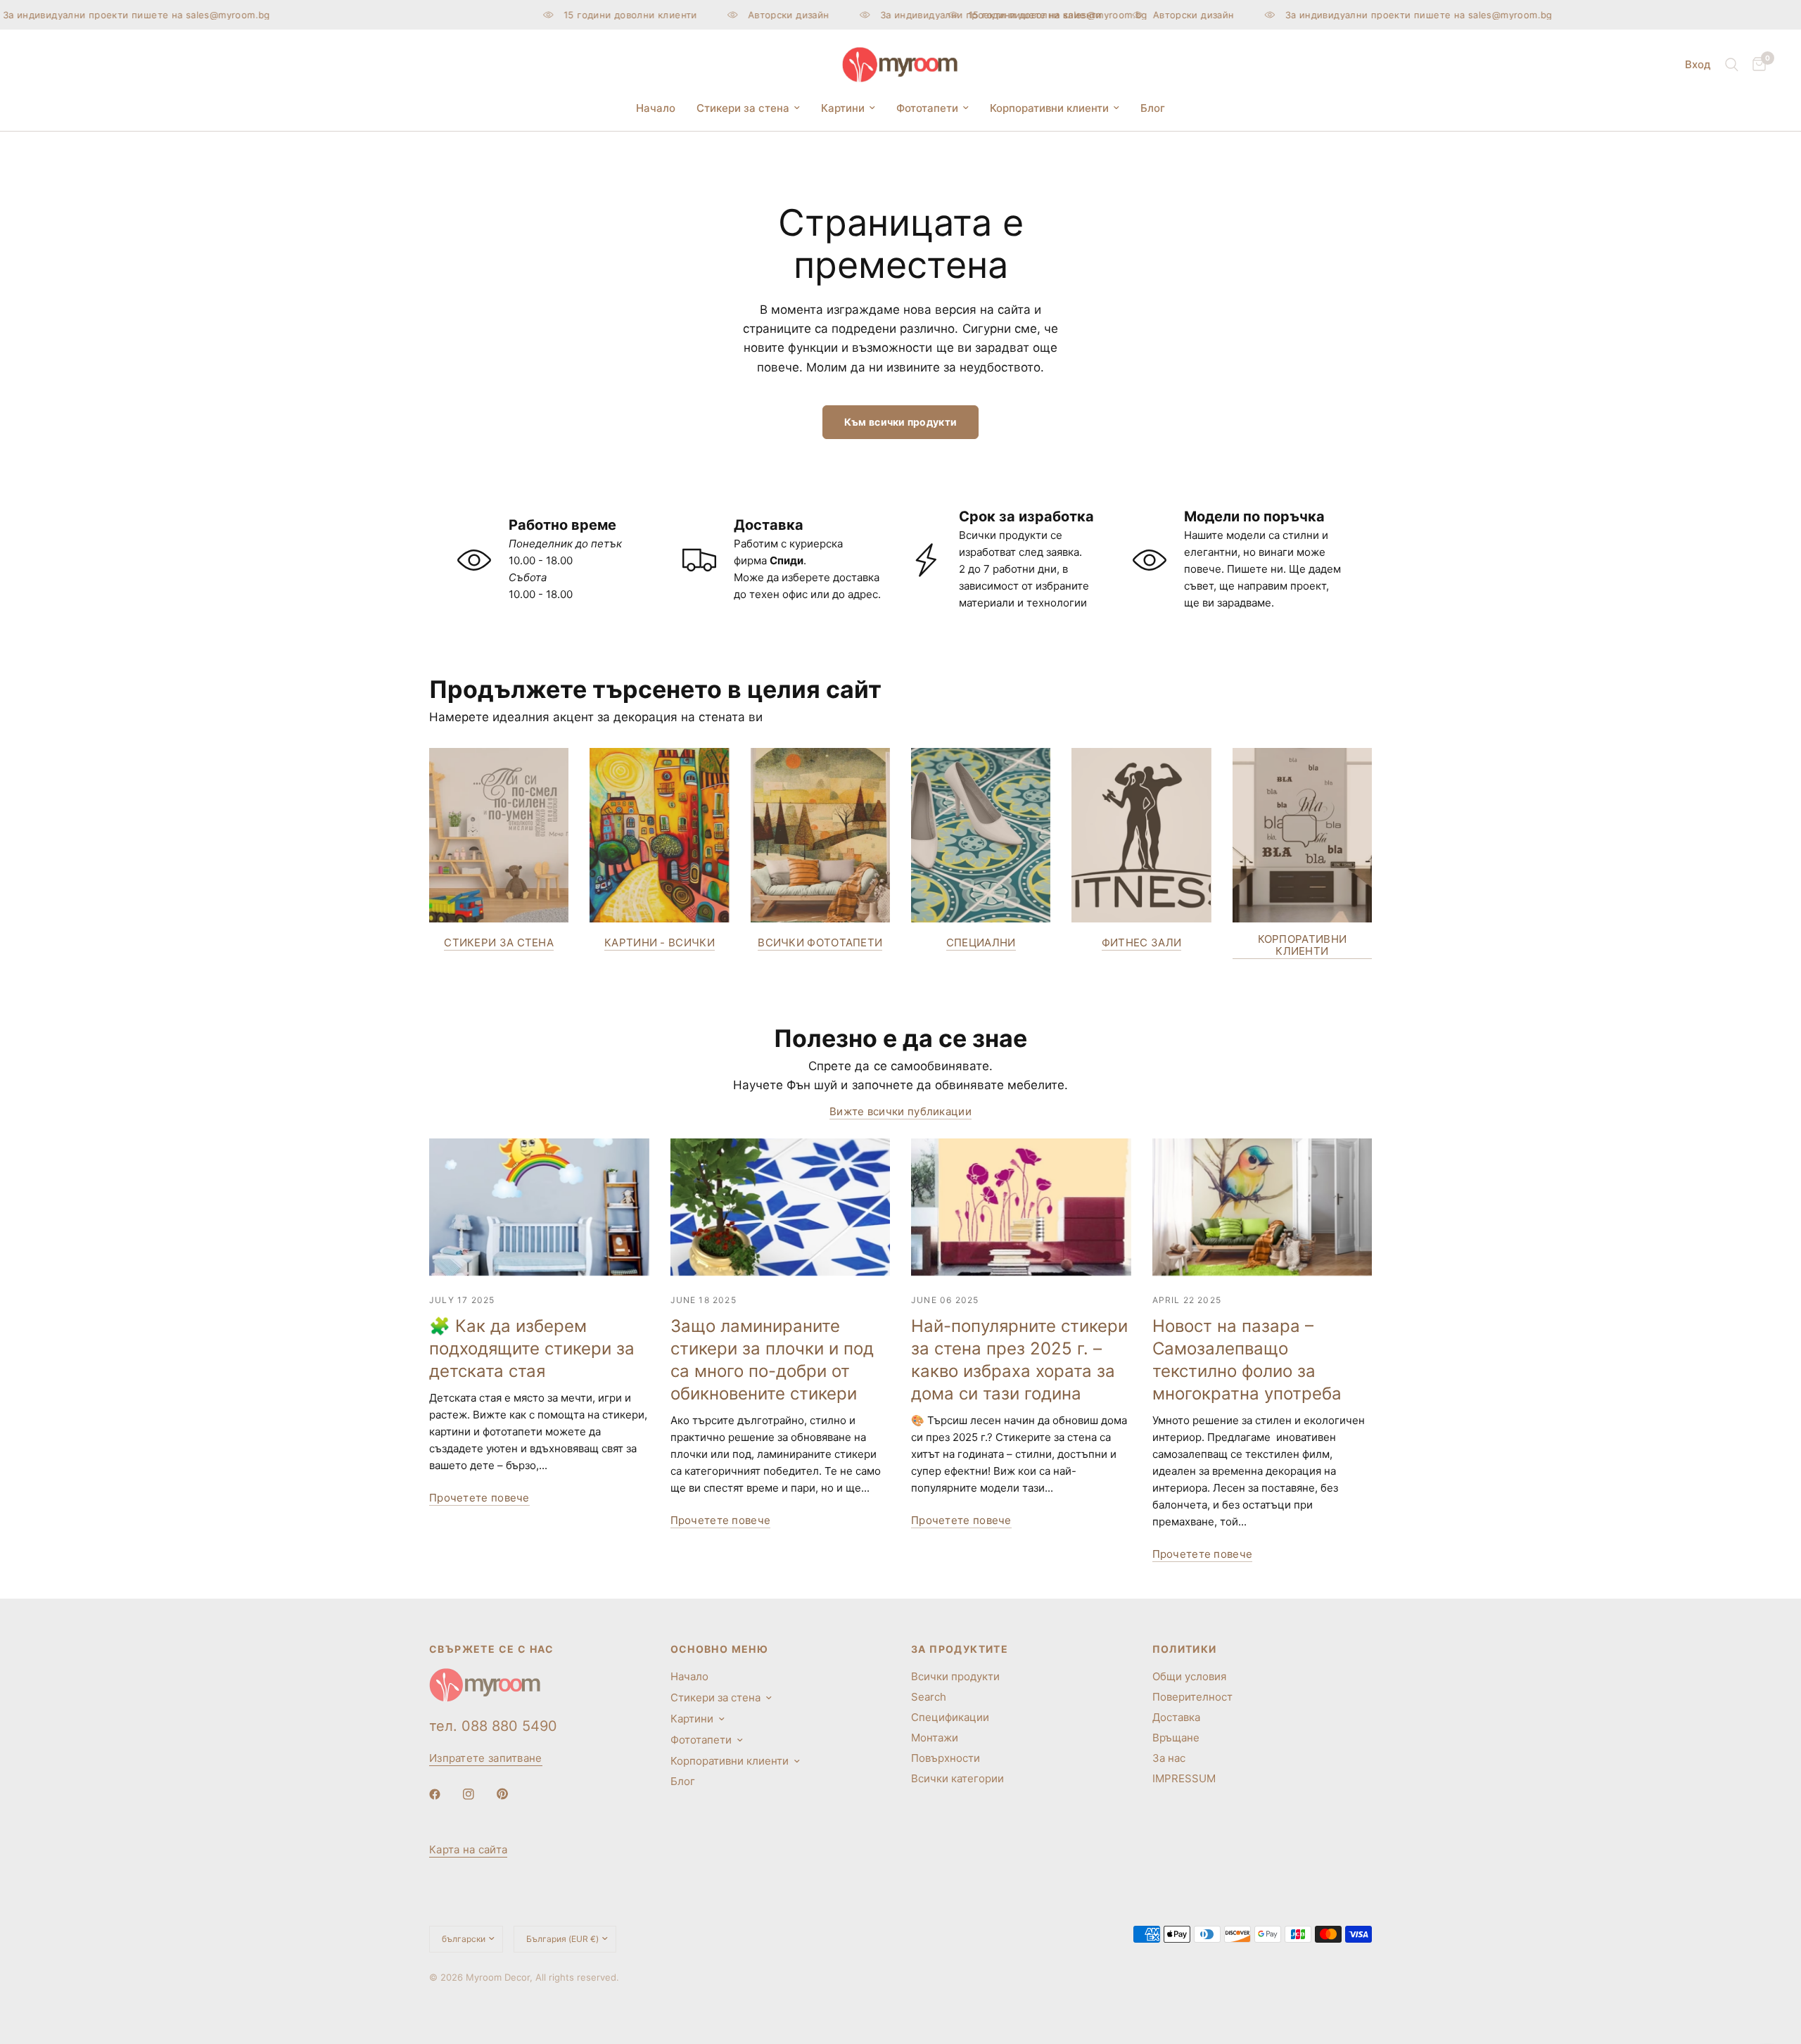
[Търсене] (1732, 65)
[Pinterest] (512, 1794)
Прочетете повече (479, 1498)
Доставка (1176, 1717)
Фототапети (927, 108)
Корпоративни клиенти (1049, 108)
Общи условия (1189, 1676)
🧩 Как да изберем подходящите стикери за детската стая (532, 1348)
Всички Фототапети (820, 942)
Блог (1153, 108)
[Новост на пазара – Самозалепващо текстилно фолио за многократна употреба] (1262, 1207)
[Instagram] (478, 1794)
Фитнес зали (1141, 942)
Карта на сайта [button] (468, 1849)
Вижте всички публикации (900, 1111)
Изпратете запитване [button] (486, 1758)
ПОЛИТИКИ (1185, 1649)
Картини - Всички (660, 942)
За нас (1169, 1758)
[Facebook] (445, 1794)
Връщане (1176, 1738)
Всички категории (957, 1778)
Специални (981, 942)
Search (929, 1697)
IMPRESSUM (1184, 1778)
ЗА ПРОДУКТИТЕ (960, 1649)
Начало (656, 108)
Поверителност (1192, 1697)
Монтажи (935, 1738)
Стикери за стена (743, 108)
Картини (843, 108)
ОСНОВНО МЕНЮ (720, 1649)
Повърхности (946, 1758)
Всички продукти (955, 1676)
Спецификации (950, 1717)
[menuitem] (656, 108)
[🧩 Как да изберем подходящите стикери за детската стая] (539, 1207)
